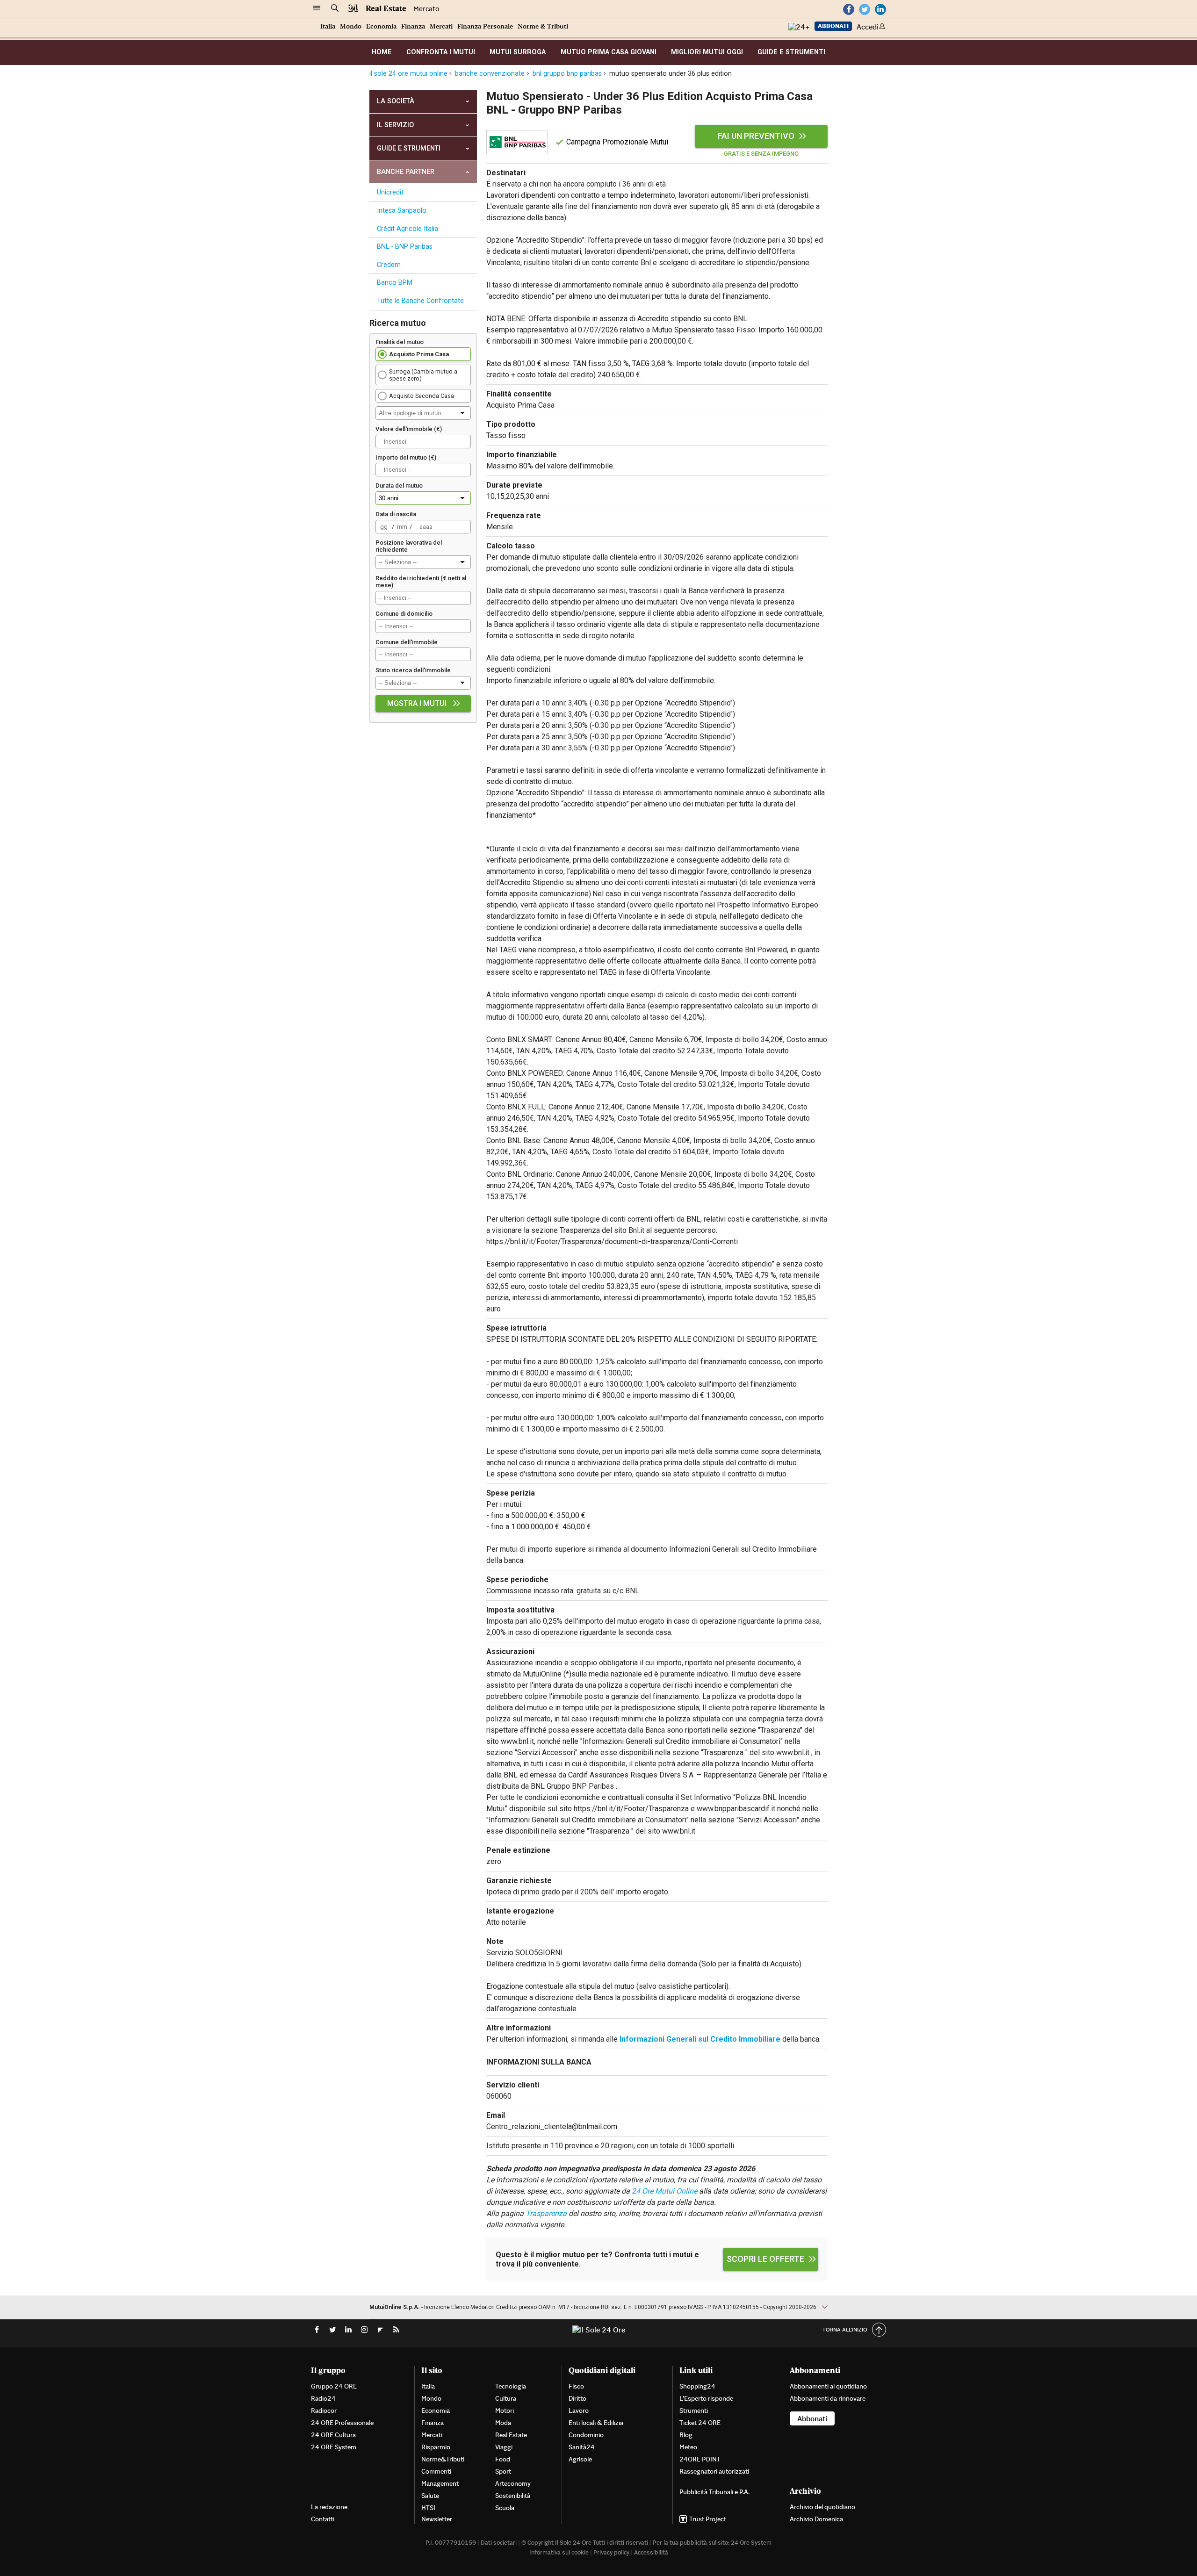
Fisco (576, 2386)
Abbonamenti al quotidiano (828, 2386)
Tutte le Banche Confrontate (420, 301)
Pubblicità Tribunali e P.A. (714, 2492)
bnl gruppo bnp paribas (567, 74)
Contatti (323, 2519)
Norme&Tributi (443, 2459)
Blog (686, 2435)
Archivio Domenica (816, 2519)
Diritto (577, 2398)
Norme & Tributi (543, 26)
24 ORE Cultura (333, 2435)
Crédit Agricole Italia (407, 229)
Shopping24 (697, 2386)
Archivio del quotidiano (822, 2507)
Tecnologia (511, 2386)
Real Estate (386, 8)
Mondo (351, 26)
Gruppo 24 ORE (334, 2386)
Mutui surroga (518, 52)
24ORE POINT (700, 2459)
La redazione (329, 2507)
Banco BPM (395, 283)
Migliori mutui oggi (707, 52)
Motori (505, 2411)
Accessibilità (651, 2552)
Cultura (506, 2398)
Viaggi (504, 2447)
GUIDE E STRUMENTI (409, 148)
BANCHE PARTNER (406, 172)
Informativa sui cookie (559, 2552)
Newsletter (437, 2519)
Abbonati (833, 26)
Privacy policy (611, 2552)
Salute (430, 2496)
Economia (381, 26)
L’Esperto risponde (706, 2398)
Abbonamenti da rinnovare (828, 2398)
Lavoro (579, 2411)
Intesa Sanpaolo (402, 211)
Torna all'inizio (845, 2329)
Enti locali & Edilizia (596, 2423)
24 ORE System (334, 2447)
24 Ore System (751, 2543)
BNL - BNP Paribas (405, 247)
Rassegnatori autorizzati (714, 2471)
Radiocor (324, 2411)
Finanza (413, 26)
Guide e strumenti (791, 52)
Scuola (505, 2508)
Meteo (688, 2447)
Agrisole (580, 2459)
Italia (328, 26)
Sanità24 (582, 2447)
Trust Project (708, 2519)
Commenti (436, 2471)
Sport (503, 2471)
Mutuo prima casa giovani (609, 52)
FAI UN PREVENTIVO (756, 136)
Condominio (586, 2435)
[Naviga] (317, 8)
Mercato (426, 9)
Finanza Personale (485, 26)
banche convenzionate (490, 74)
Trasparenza (546, 2213)
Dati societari (499, 2543)
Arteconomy (513, 2483)
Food (503, 2459)
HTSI (428, 2508)
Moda (503, 2423)
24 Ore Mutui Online (664, 2191)
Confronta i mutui (441, 52)
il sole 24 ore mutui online (408, 74)
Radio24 (323, 2398)
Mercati (441, 26)
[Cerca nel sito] (335, 8)
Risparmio (436, 2447)
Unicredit (390, 192)
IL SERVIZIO (395, 125)
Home (382, 52)
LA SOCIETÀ (396, 101)
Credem (389, 265)
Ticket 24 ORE (700, 2423)
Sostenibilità (513, 2496)
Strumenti (694, 2411)
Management (440, 2483)
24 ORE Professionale (342, 2423)
